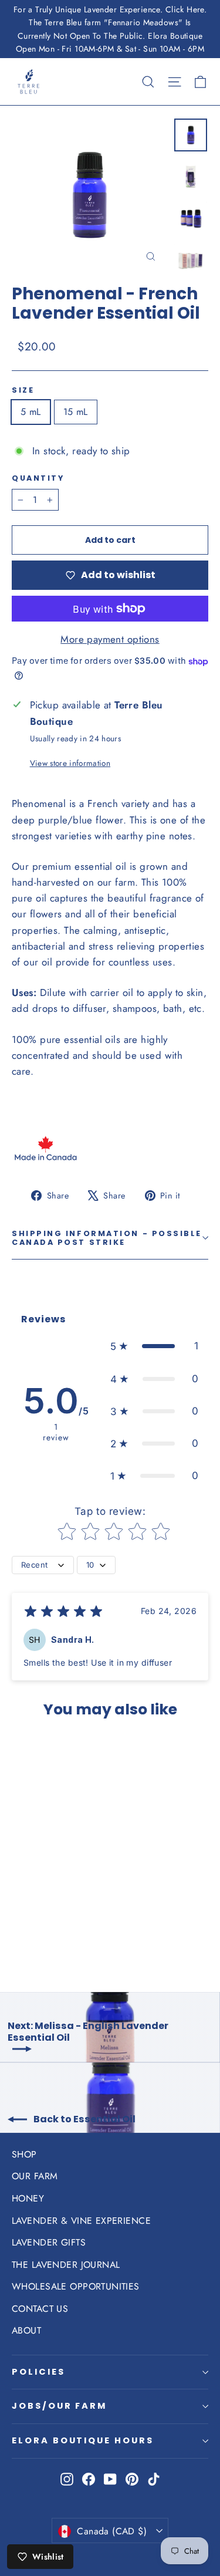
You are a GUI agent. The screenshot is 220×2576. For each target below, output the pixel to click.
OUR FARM (35, 2176)
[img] (63, 1613)
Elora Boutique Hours (83, 2440)
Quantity (38, 478)
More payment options (110, 639)
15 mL (76, 412)
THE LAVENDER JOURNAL (66, 2265)
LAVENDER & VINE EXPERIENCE (81, 2221)
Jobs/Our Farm (59, 2406)
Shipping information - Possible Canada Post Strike (107, 1238)
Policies (38, 2372)
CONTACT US (40, 2309)
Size (23, 390)
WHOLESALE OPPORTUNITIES (76, 2286)
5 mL (31, 412)
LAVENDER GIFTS (49, 2242)
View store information (70, 763)
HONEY (28, 2198)
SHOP (24, 2154)
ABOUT (26, 2330)
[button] (154, 1346)
